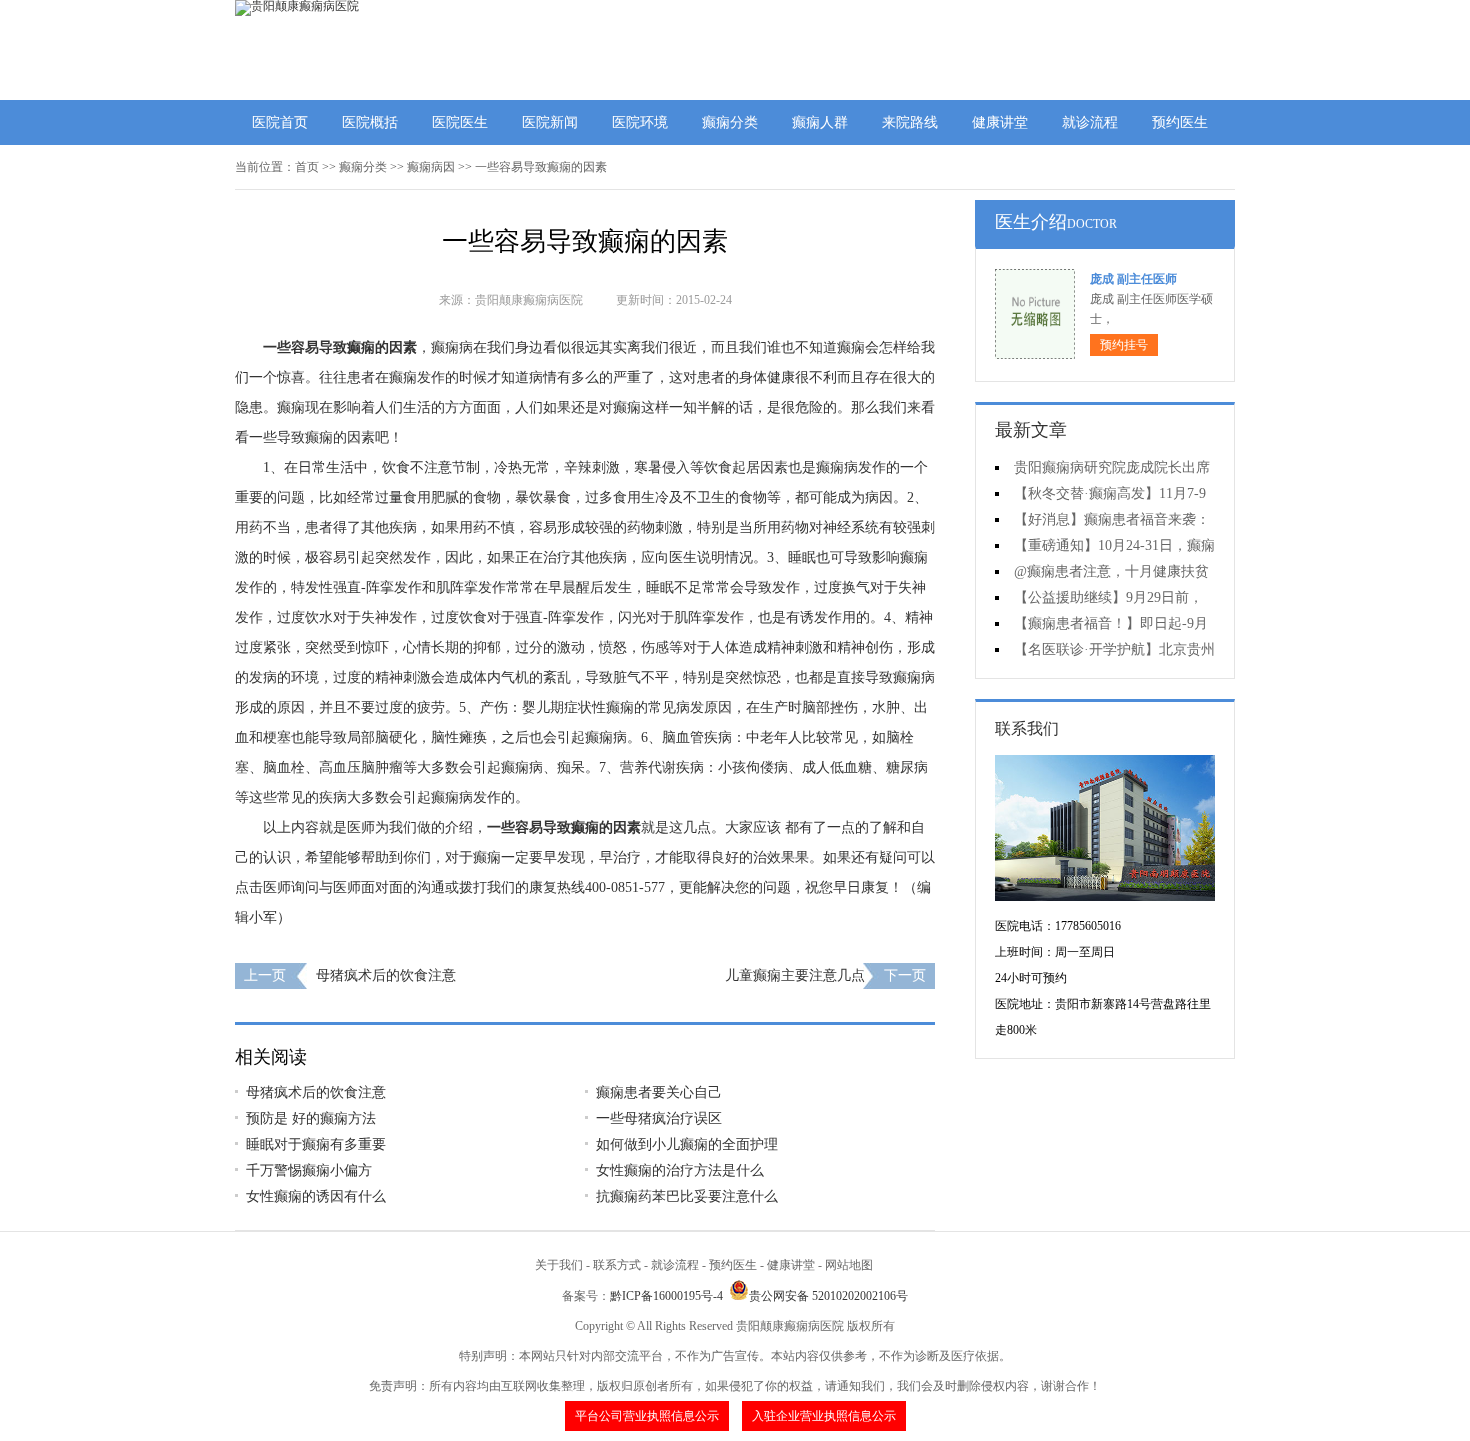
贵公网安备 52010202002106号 (828, 1296)
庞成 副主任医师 (1133, 279)
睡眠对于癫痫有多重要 (316, 1144)
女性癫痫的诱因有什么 (316, 1196)
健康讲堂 (1000, 122)
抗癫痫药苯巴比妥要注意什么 (687, 1196)
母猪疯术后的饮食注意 (386, 975)
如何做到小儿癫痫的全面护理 (687, 1144)
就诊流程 (1090, 122)
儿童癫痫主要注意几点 (795, 975)
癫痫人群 (820, 122)
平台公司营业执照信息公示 (647, 1416)
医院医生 (460, 122)
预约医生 (1180, 122)
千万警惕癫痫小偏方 (309, 1170)
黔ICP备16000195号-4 (666, 1296)
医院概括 (370, 122)
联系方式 (617, 1265)
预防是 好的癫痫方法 (311, 1118)
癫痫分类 (730, 122)
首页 (307, 167)
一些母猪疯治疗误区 (659, 1118)
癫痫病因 (431, 167)
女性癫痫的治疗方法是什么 (680, 1170)
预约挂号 (1124, 345)
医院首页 (280, 122)
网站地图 (849, 1265)
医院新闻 (550, 122)
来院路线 (910, 122)
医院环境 (640, 122)
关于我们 (559, 1265)
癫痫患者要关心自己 (659, 1092)
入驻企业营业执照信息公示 (824, 1416)
